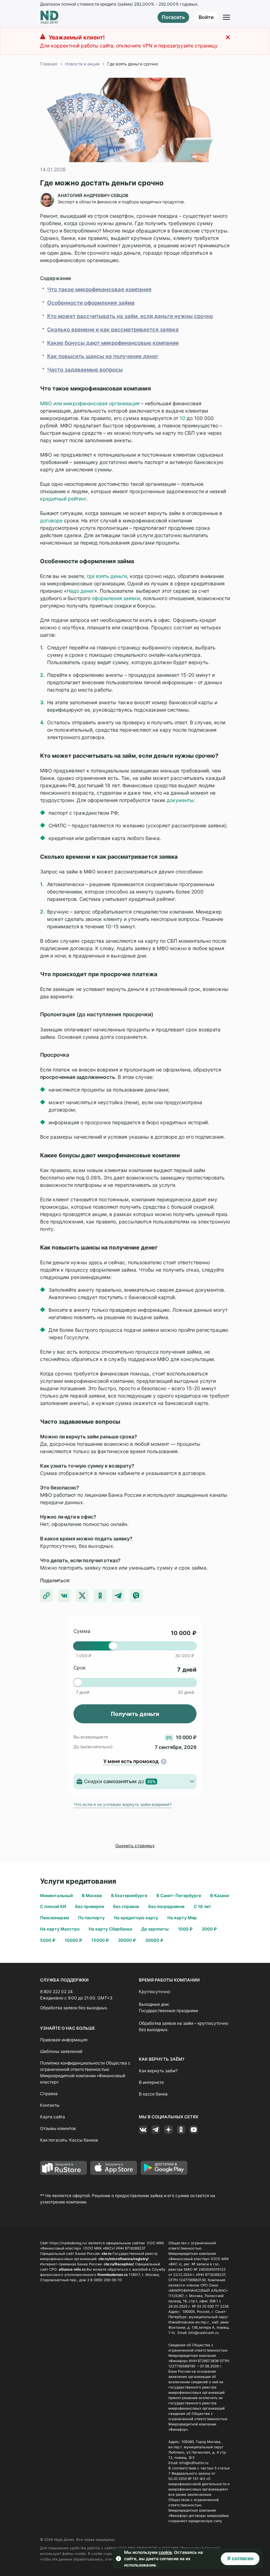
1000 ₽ (185, 1929)
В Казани (220, 1896)
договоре (51, 520)
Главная (49, 64)
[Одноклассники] (181, 2130)
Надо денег (81, 591)
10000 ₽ (73, 1940)
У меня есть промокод (131, 1761)
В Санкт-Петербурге (179, 1896)
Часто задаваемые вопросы (85, 370)
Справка (49, 2094)
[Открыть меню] (226, 17)
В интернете (151, 2082)
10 (182, 418)
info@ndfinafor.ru (194, 2463)
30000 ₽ (154, 1940)
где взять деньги (107, 576)
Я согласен (240, 2558)
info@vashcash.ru (204, 2333)
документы (180, 800)
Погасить (173, 17)
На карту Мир (182, 1918)
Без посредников (166, 1906)
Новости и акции (82, 64)
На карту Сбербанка (110, 1929)
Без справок (126, 1906)
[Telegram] (156, 2130)
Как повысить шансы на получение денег (103, 356)
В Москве (92, 1896)
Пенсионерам (54, 1918)
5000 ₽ (48, 1940)
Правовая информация (64, 2040)
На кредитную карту (136, 1918)
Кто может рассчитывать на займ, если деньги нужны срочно (130, 316)
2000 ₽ (209, 1929)
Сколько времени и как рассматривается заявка (113, 329)
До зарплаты (155, 1929)
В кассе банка (153, 2094)
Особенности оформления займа (91, 303)
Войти (206, 17)
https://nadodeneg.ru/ (68, 2243)
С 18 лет (202, 1906)
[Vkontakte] (143, 2130)
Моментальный (56, 1896)
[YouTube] (194, 2130)
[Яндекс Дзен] (168, 2130)
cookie (165, 2552)
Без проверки (90, 1906)
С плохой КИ (53, 1906)
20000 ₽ (127, 1940)
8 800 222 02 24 (56, 1992)
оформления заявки (116, 598)
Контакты (50, 2105)
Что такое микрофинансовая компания (99, 289)
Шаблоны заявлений (61, 2051)
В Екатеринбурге (129, 1896)
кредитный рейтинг (63, 499)
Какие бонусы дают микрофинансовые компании (113, 343)
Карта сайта (53, 2117)
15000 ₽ (100, 1940)
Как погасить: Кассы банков (69, 2140)
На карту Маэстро (60, 1929)
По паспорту (91, 1918)
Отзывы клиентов (58, 2128)
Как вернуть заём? (158, 2071)
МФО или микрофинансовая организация (90, 403)
